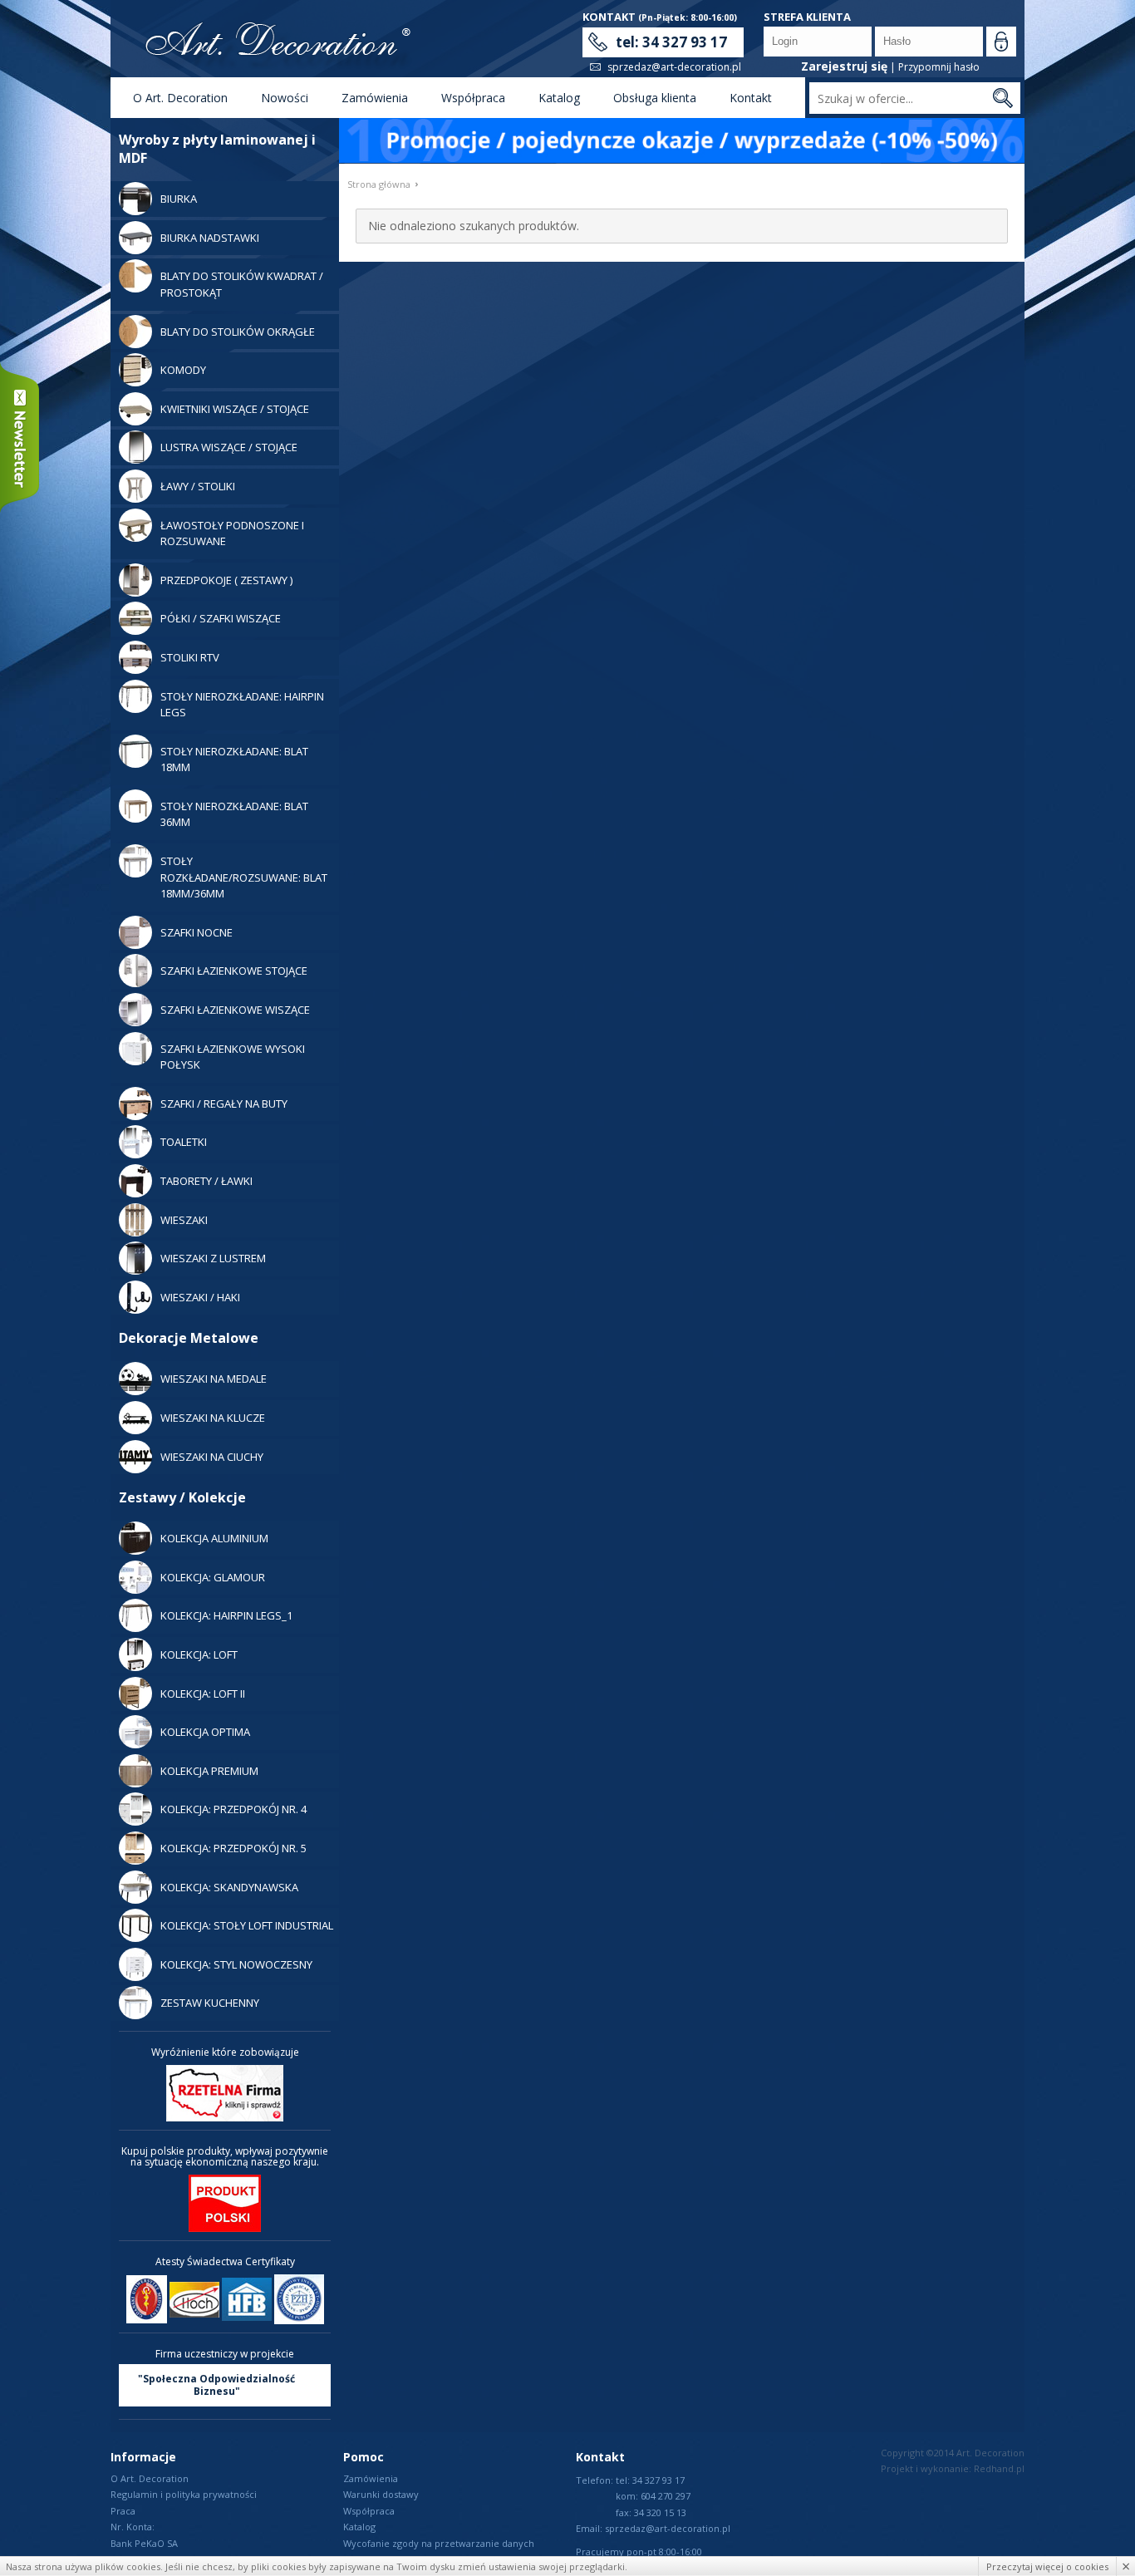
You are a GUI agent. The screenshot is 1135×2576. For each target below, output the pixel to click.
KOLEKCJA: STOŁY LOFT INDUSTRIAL (247, 1925)
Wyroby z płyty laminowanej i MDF (217, 149)
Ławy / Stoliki (198, 486)
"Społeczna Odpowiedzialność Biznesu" (216, 2385)
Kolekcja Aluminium (214, 1538)
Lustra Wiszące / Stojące (229, 447)
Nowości (285, 98)
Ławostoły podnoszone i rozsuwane (232, 533)
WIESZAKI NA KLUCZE (213, 1418)
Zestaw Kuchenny (210, 2003)
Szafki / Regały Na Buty (224, 1104)
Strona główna (379, 184)
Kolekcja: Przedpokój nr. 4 (233, 1809)
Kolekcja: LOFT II (203, 1694)
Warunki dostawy (381, 2494)
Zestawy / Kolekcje (182, 1497)
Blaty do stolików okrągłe (238, 332)
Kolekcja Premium (209, 1771)
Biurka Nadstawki (210, 238)
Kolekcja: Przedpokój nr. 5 (233, 1848)
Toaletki (184, 1142)
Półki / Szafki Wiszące (221, 618)
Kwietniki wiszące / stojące (235, 409)
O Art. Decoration (180, 98)
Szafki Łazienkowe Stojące (234, 971)
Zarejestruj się (844, 66)
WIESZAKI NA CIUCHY (212, 1457)
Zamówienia (375, 98)
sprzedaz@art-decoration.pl (674, 67)
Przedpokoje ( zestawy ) (226, 580)
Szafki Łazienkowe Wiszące (235, 1010)
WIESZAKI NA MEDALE (214, 1379)
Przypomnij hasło (939, 67)
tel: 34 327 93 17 (671, 42)
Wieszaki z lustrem (213, 1258)
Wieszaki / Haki (200, 1297)
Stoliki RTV (190, 657)
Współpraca (473, 98)
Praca (123, 2511)
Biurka (179, 199)
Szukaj (1002, 98)
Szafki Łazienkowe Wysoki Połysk (233, 1057)
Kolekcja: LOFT (199, 1654)
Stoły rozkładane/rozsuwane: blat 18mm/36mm (244, 877)
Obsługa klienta (655, 98)
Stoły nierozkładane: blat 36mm (234, 814)
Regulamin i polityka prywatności (184, 2494)
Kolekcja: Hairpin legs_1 (226, 1615)
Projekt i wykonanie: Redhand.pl (953, 2468)
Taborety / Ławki (206, 1181)
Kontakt (751, 98)
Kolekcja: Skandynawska (229, 1887)
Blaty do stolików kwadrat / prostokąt (242, 284)
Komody (183, 370)
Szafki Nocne (197, 932)
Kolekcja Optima (205, 1732)
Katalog (559, 98)
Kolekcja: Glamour (213, 1577)
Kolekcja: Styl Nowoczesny (236, 1964)
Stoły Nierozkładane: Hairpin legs (242, 705)
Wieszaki (184, 1220)
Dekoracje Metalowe (189, 1338)
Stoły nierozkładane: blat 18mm (234, 760)
